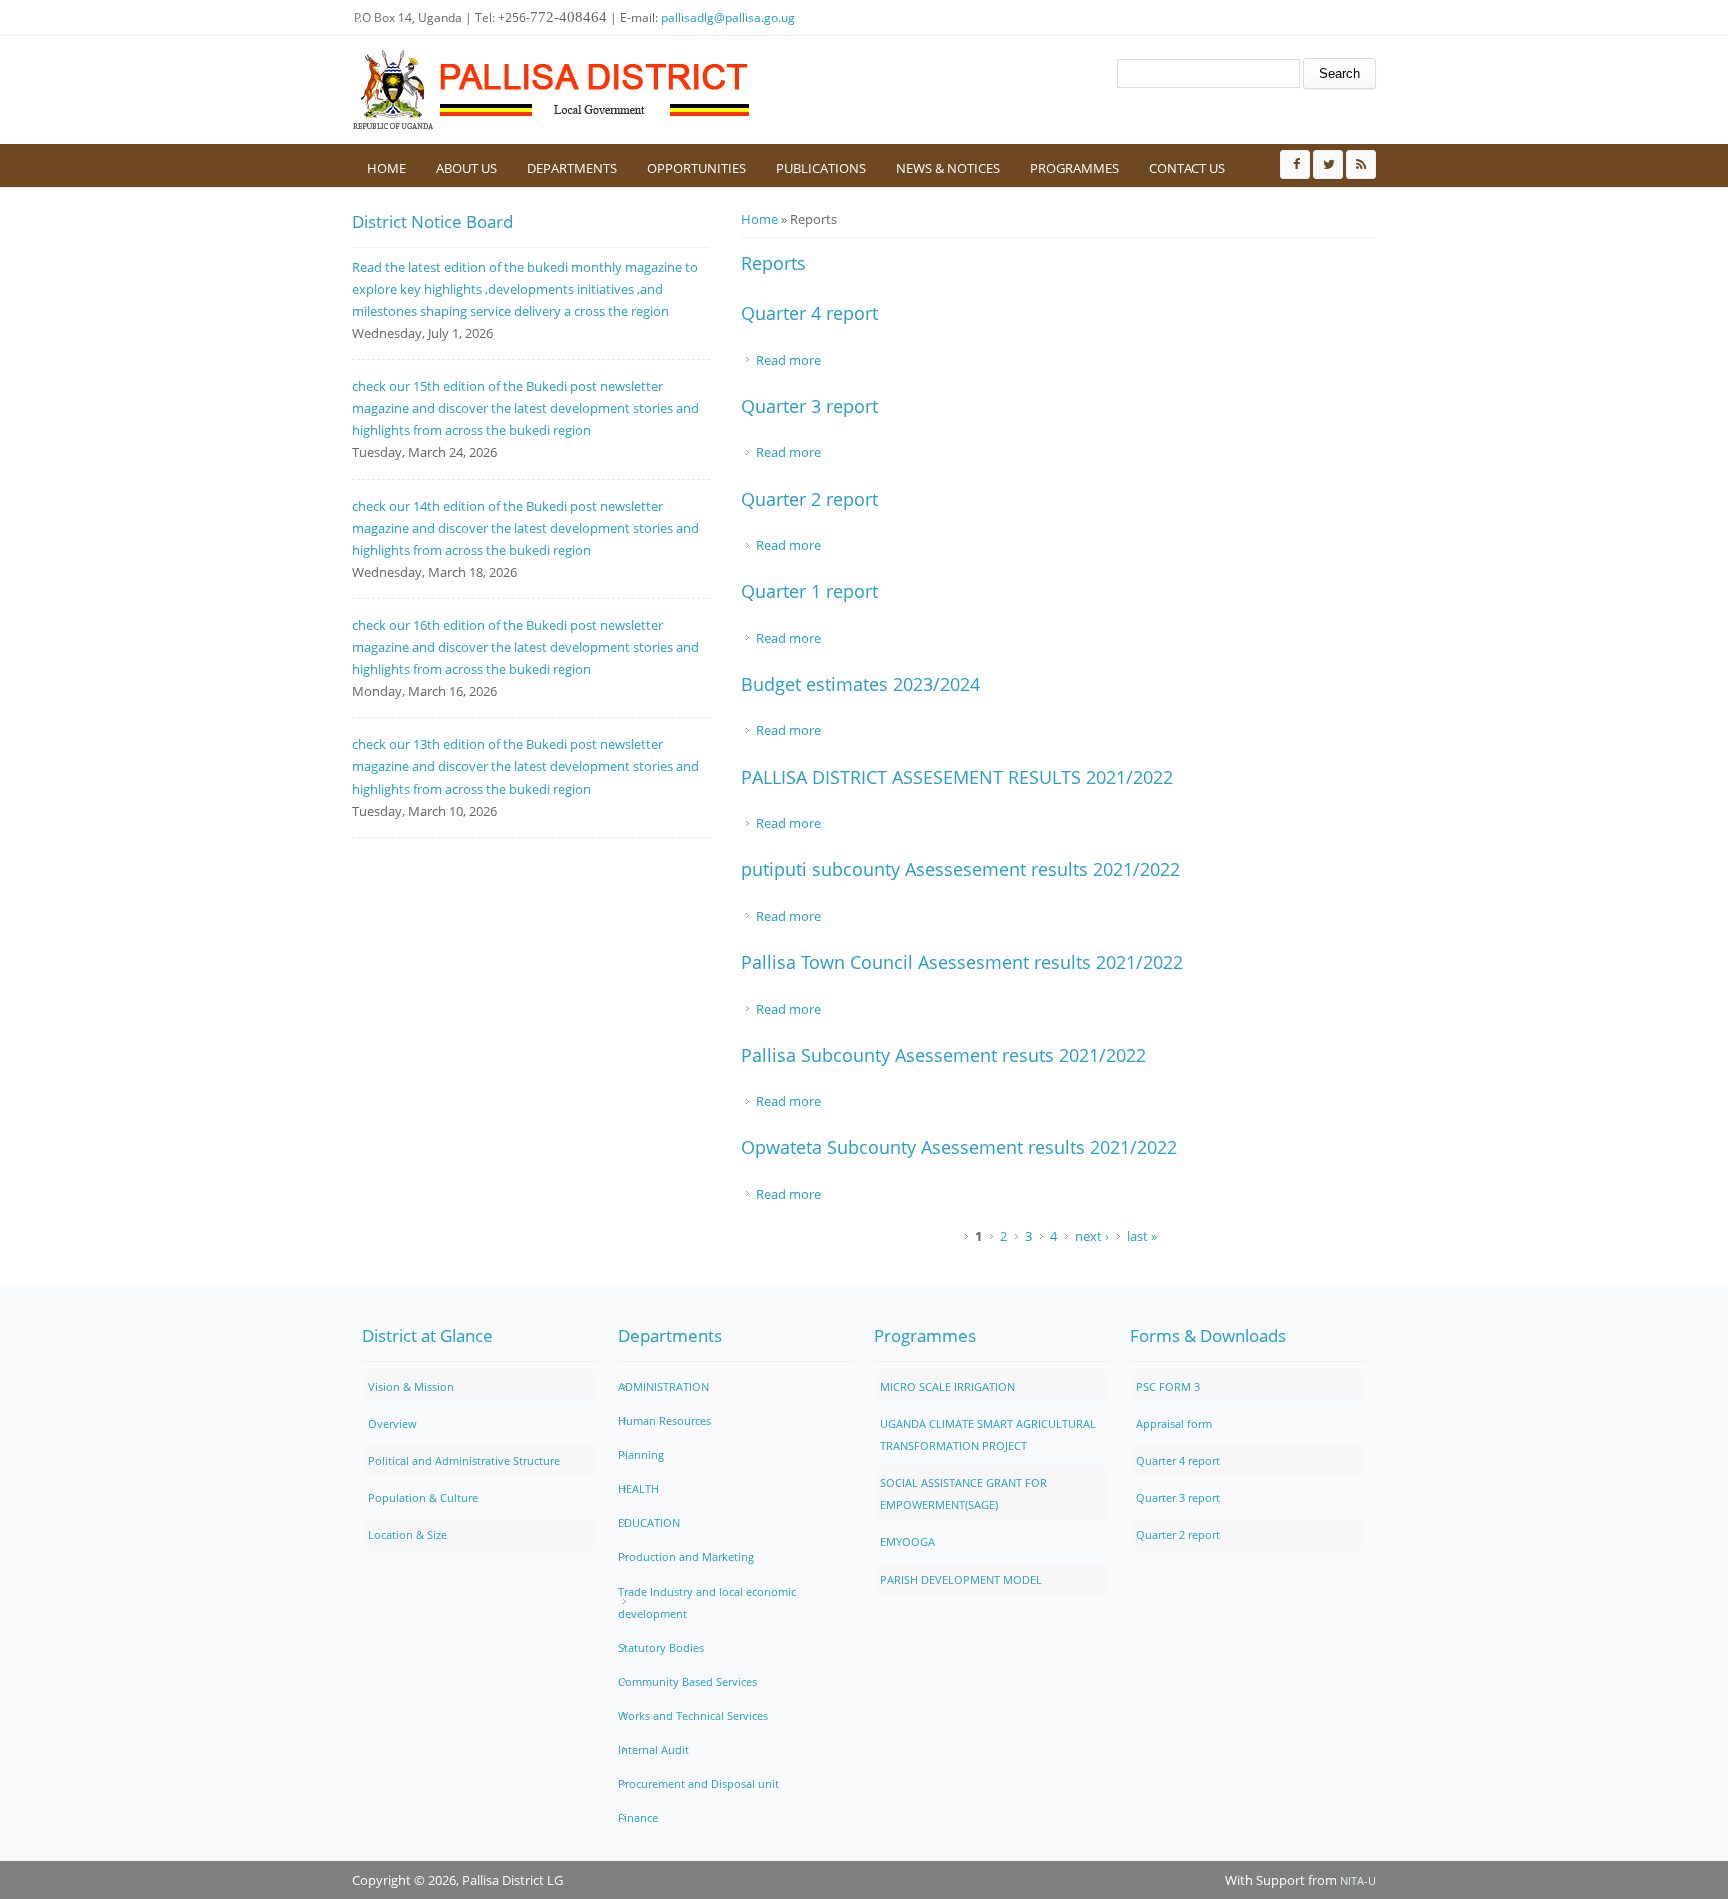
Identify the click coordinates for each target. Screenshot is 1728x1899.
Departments (572, 168)
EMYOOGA (907, 1541)
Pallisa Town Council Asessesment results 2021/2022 (962, 962)
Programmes (1074, 168)
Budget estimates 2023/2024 (860, 684)
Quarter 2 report (809, 499)
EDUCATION (649, 1522)
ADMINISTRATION (663, 1386)
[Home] (552, 90)
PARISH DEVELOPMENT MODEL (961, 1579)
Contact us (1187, 168)
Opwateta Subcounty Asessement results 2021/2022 (959, 1147)
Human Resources (664, 1420)
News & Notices (948, 168)
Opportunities (696, 168)
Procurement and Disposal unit (698, 1783)
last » (1142, 1236)
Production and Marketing (686, 1556)
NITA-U (1358, 1880)
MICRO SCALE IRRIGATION (947, 1386)
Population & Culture (423, 1497)
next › (1092, 1236)
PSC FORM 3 (1168, 1386)
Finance (638, 1817)
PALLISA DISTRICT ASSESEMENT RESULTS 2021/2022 (957, 777)
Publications (821, 168)
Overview (392, 1423)
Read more (788, 360)
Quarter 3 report (809, 406)
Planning (641, 1454)
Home (386, 168)
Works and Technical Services (693, 1715)
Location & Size (407, 1534)
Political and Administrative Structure (464, 1460)
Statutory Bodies (661, 1647)
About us (466, 168)
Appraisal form (1174, 1423)
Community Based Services (687, 1681)
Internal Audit (653, 1749)
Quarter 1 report (809, 591)
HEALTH (638, 1488)
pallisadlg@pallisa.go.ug (728, 17)
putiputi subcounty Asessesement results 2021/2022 (960, 869)
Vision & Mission (411, 1386)
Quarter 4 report (809, 313)
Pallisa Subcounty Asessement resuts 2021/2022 (943, 1055)
